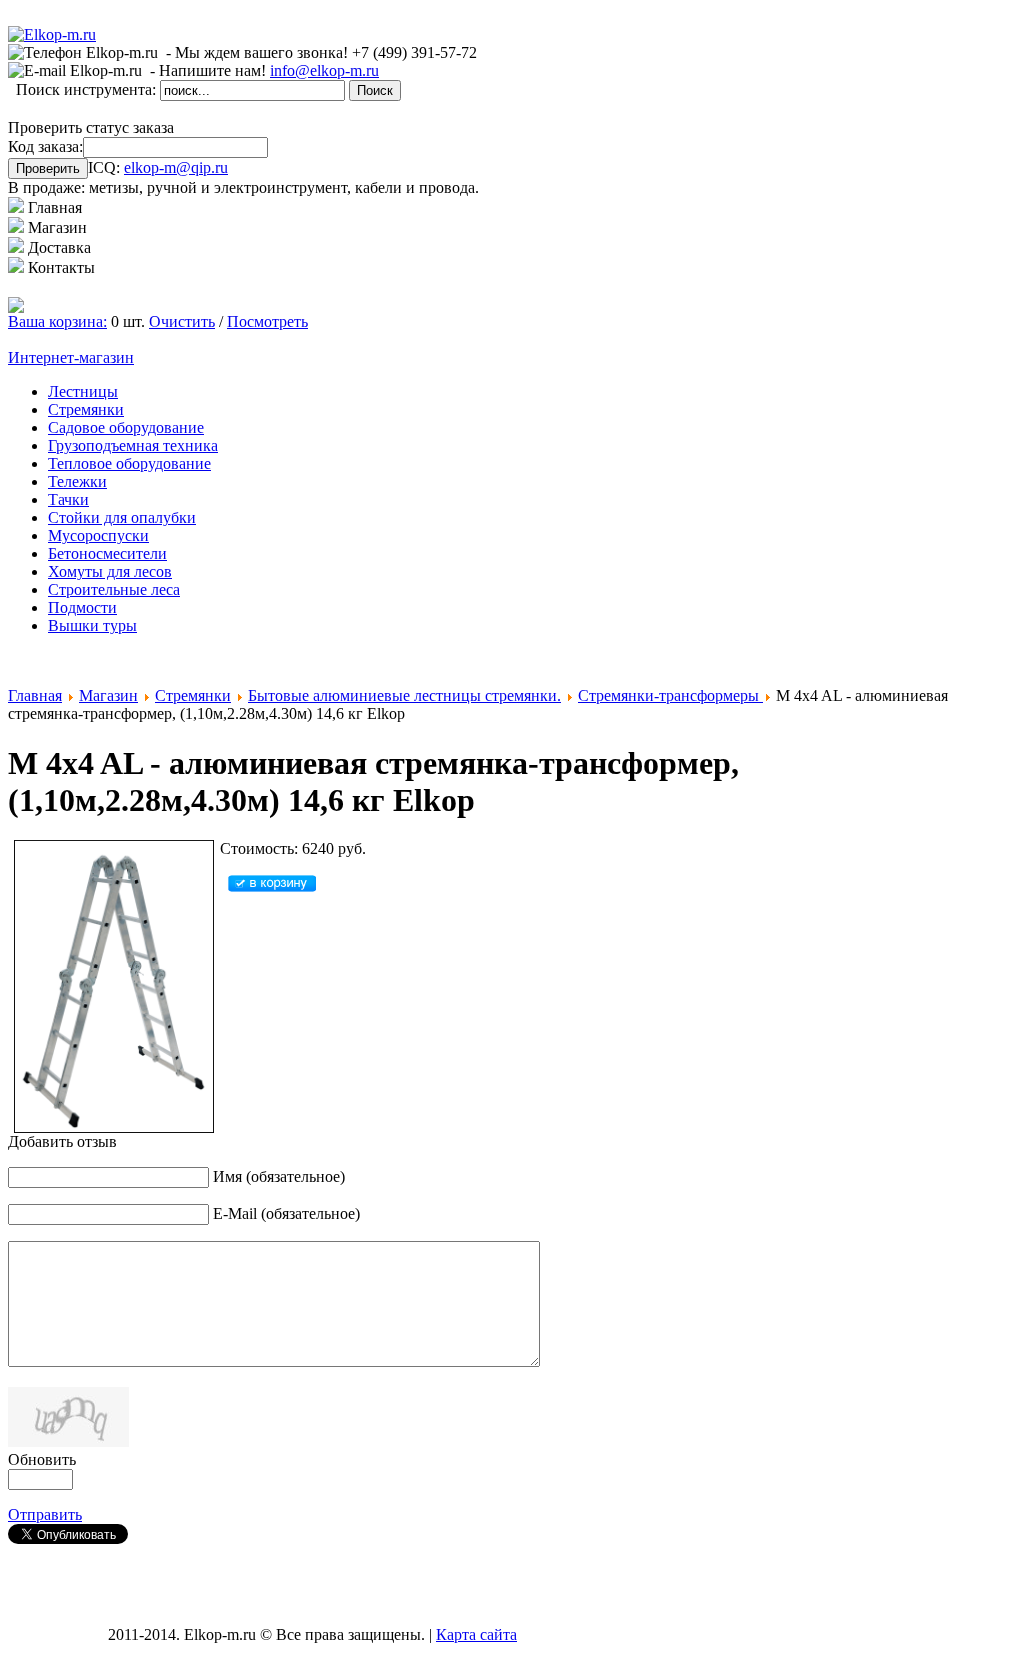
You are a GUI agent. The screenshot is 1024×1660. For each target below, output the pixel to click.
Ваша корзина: (57, 321)
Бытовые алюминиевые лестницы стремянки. (404, 695)
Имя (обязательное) (279, 1176)
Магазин (108, 695)
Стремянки (193, 695)
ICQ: (158, 167)
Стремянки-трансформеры (670, 695)
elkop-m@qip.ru (176, 167)
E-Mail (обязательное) (286, 1213)
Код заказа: (45, 146)
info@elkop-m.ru (324, 70)
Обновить (42, 1459)
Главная (35, 695)
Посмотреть (267, 321)
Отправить (45, 1514)
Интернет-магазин (71, 357)
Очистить (182, 321)
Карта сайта (476, 1634)
